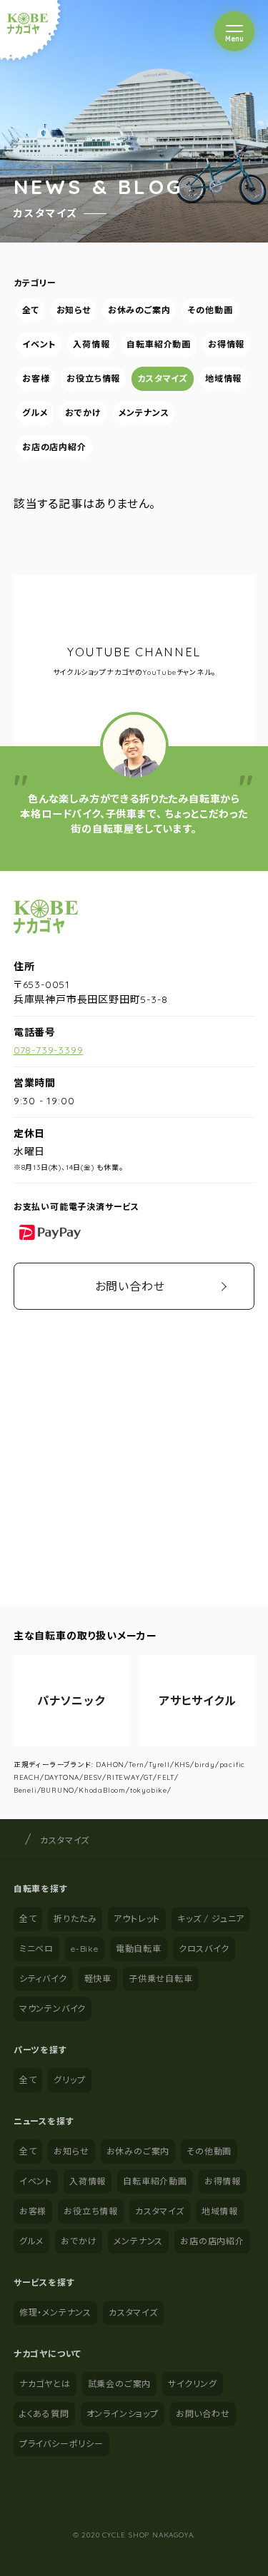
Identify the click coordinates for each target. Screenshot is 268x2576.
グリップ (69, 2080)
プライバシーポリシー (61, 2444)
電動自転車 (139, 1949)
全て (31, 310)
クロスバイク (204, 1949)
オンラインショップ (123, 2414)
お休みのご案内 (139, 310)
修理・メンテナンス (55, 2312)
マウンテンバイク (53, 2009)
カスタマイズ (163, 378)
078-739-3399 (49, 1050)
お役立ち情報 (93, 378)
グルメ (35, 413)
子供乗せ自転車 (161, 1979)
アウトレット (137, 1919)
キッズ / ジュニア (211, 1919)
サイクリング (193, 2384)
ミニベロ (36, 1949)
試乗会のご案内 (120, 2384)
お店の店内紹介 (54, 447)
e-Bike (85, 1949)
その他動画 (210, 310)
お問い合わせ (130, 1286)
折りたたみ (75, 1919)
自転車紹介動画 (159, 344)
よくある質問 (44, 2414)
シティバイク (43, 1979)
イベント (39, 344)
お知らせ (73, 310)
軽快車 (98, 1979)
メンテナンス (143, 413)
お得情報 (226, 344)
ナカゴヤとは (45, 2384)
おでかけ (83, 413)
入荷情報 (91, 344)
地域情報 (223, 378)
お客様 (36, 378)
